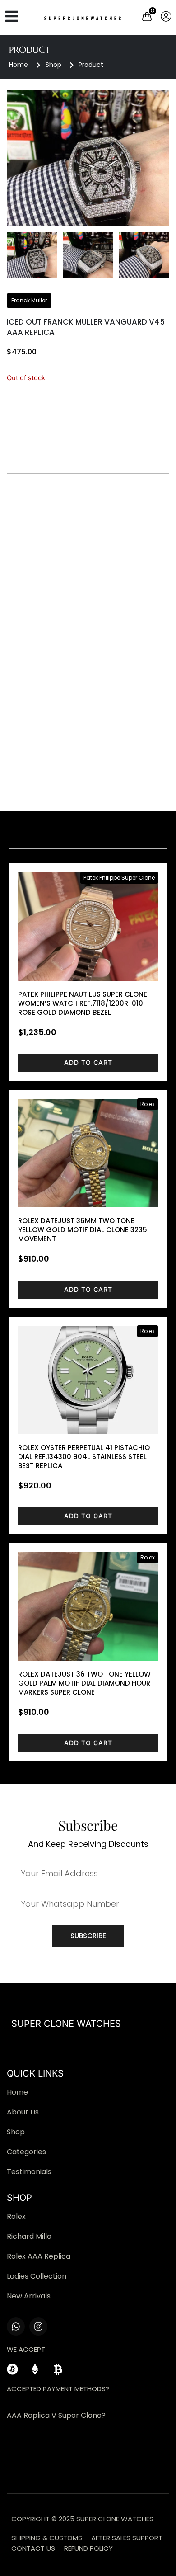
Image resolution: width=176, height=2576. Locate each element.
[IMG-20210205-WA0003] (88, 158)
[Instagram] (38, 2326)
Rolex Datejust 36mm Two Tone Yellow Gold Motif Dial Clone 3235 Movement (83, 1230)
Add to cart (88, 1062)
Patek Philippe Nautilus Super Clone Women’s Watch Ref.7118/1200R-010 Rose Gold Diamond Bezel (83, 1003)
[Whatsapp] (16, 2326)
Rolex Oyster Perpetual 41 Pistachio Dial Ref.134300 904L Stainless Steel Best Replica (84, 1457)
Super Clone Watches (66, 2024)
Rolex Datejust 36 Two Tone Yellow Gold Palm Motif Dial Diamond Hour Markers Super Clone (84, 1683)
